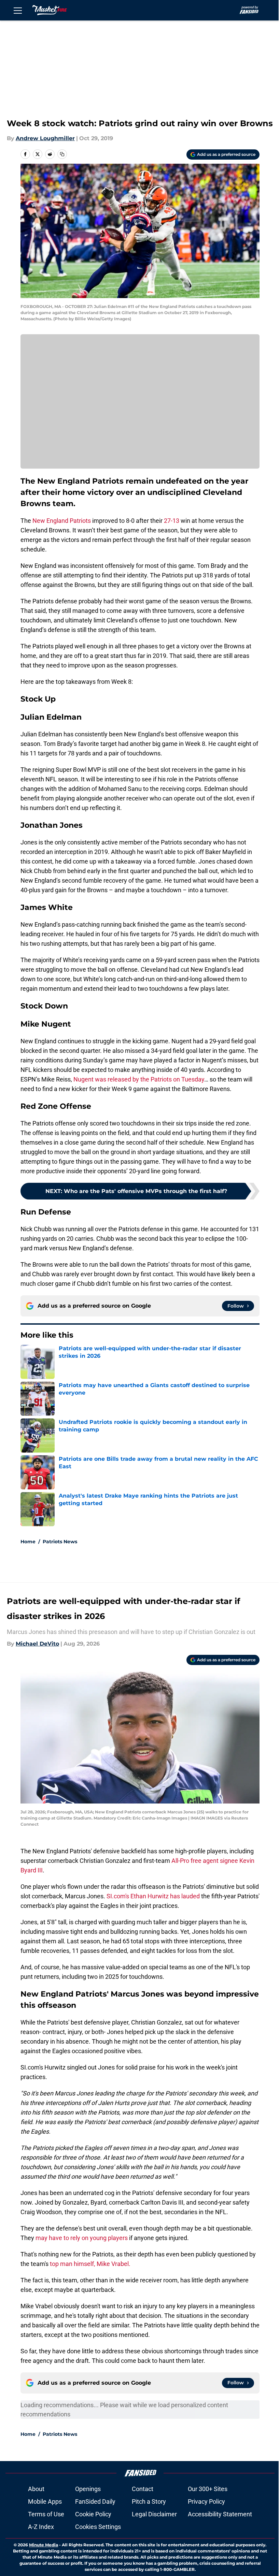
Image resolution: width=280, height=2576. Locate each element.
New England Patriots (62, 521)
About (36, 2489)
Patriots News (60, 1542)
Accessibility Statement (220, 2514)
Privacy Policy (206, 2501)
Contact (143, 2489)
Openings (88, 2489)
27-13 (172, 521)
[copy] (62, 154)
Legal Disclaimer (154, 2514)
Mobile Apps (45, 2501)
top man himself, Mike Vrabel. (90, 2264)
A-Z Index (41, 2527)
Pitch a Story (149, 2501)
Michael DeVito (37, 1644)
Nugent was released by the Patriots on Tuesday (139, 1079)
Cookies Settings (98, 2527)
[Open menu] (18, 10)
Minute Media (44, 2545)
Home (28, 1542)
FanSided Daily (95, 2501)
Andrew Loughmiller (45, 138)
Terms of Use (46, 2514)
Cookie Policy (93, 2514)
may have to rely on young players (82, 2238)
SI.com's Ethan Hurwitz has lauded (154, 1896)
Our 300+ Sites (208, 2489)
